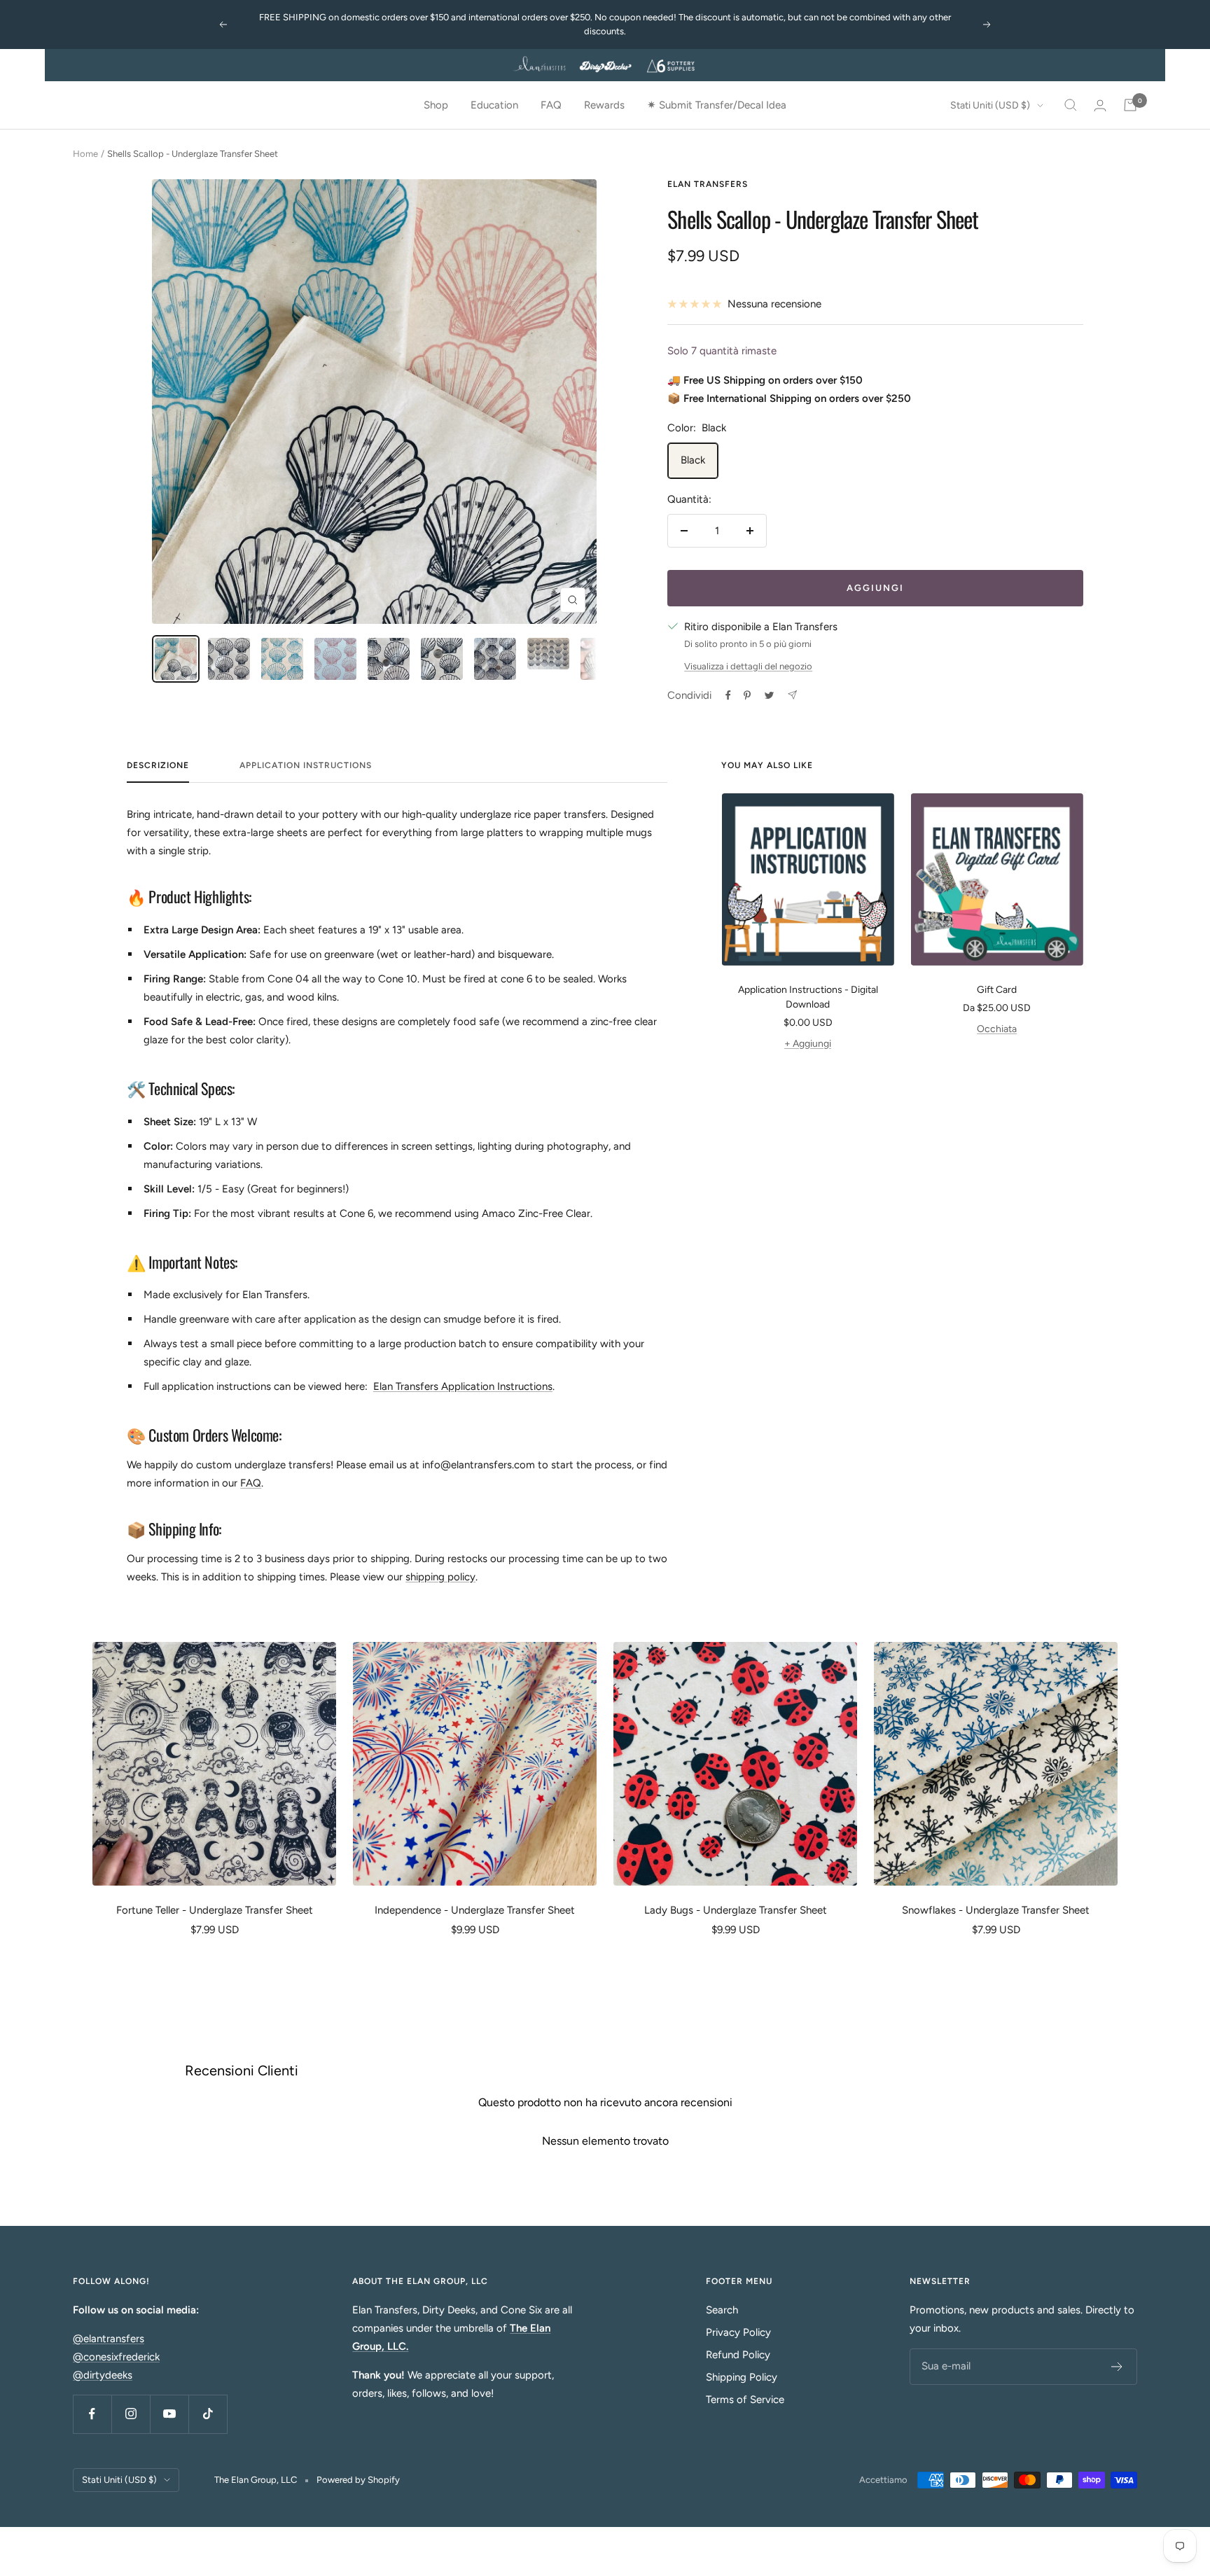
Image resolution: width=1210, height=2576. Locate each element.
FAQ (551, 105)
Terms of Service (745, 2400)
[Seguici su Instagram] (131, 2414)
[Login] (1100, 105)
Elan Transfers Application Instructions (463, 1386)
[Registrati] (1117, 2367)
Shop (436, 105)
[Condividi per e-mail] (792, 695)
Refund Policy (738, 2355)
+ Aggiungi (808, 1044)
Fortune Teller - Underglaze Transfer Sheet (215, 1910)
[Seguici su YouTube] (169, 2414)
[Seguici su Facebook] (92, 2414)
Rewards (604, 105)
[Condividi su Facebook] (728, 695)
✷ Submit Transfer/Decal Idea (717, 105)
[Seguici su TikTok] (208, 2414)
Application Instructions (306, 765)
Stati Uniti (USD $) (990, 105)
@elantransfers (109, 2339)
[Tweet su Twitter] (769, 695)
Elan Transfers (708, 184)
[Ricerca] (1071, 105)
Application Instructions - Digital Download (808, 997)
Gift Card (997, 990)
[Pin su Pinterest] (747, 695)
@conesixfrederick (116, 2357)
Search (722, 2310)
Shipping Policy (742, 2377)
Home (85, 154)
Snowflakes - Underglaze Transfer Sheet (996, 1910)
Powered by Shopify (358, 2480)
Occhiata (997, 1029)
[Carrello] (1130, 105)
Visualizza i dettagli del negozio (748, 666)
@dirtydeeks (103, 2375)
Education (494, 105)
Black (693, 460)
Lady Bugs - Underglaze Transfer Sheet (736, 1910)
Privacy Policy (738, 2332)
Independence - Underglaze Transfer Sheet (475, 1910)
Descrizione (158, 765)
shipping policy (440, 1577)
